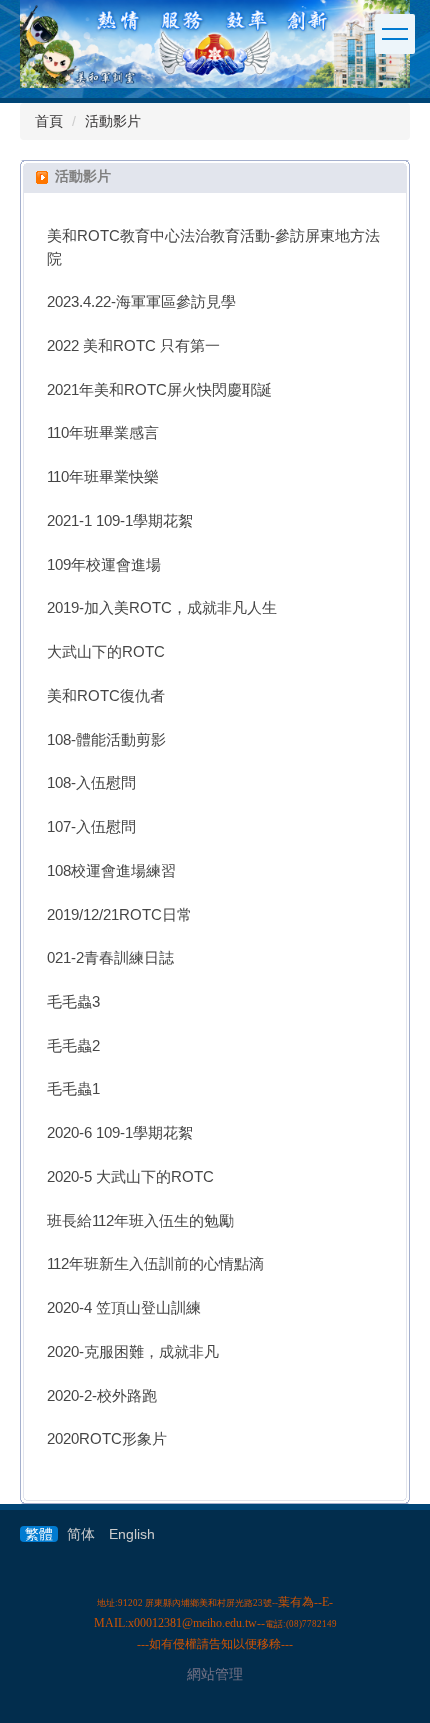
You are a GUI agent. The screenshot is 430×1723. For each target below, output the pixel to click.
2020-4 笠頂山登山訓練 (124, 1308)
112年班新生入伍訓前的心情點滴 (155, 1264)
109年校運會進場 (104, 565)
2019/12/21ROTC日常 (119, 915)
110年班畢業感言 (103, 433)
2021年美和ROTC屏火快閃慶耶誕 (159, 390)
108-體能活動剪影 (106, 740)
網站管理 (215, 1674)
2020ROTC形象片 (107, 1439)
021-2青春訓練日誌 (110, 958)
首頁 (49, 121)
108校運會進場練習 (111, 871)
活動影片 (113, 121)
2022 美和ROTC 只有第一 (133, 346)
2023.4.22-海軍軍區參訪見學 (141, 302)
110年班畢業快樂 (103, 477)
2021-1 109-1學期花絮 (120, 521)
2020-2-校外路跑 (102, 1396)
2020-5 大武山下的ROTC (130, 1177)
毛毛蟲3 (73, 1002)
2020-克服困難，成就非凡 (133, 1352)
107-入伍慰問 (91, 827)
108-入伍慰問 (91, 783)
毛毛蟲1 (73, 1089)
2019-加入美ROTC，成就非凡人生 (162, 608)
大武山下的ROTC (106, 652)
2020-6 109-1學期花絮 (120, 1133)
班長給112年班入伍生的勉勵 (140, 1221)
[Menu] (395, 34)
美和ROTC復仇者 (106, 696)
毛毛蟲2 (73, 1046)
